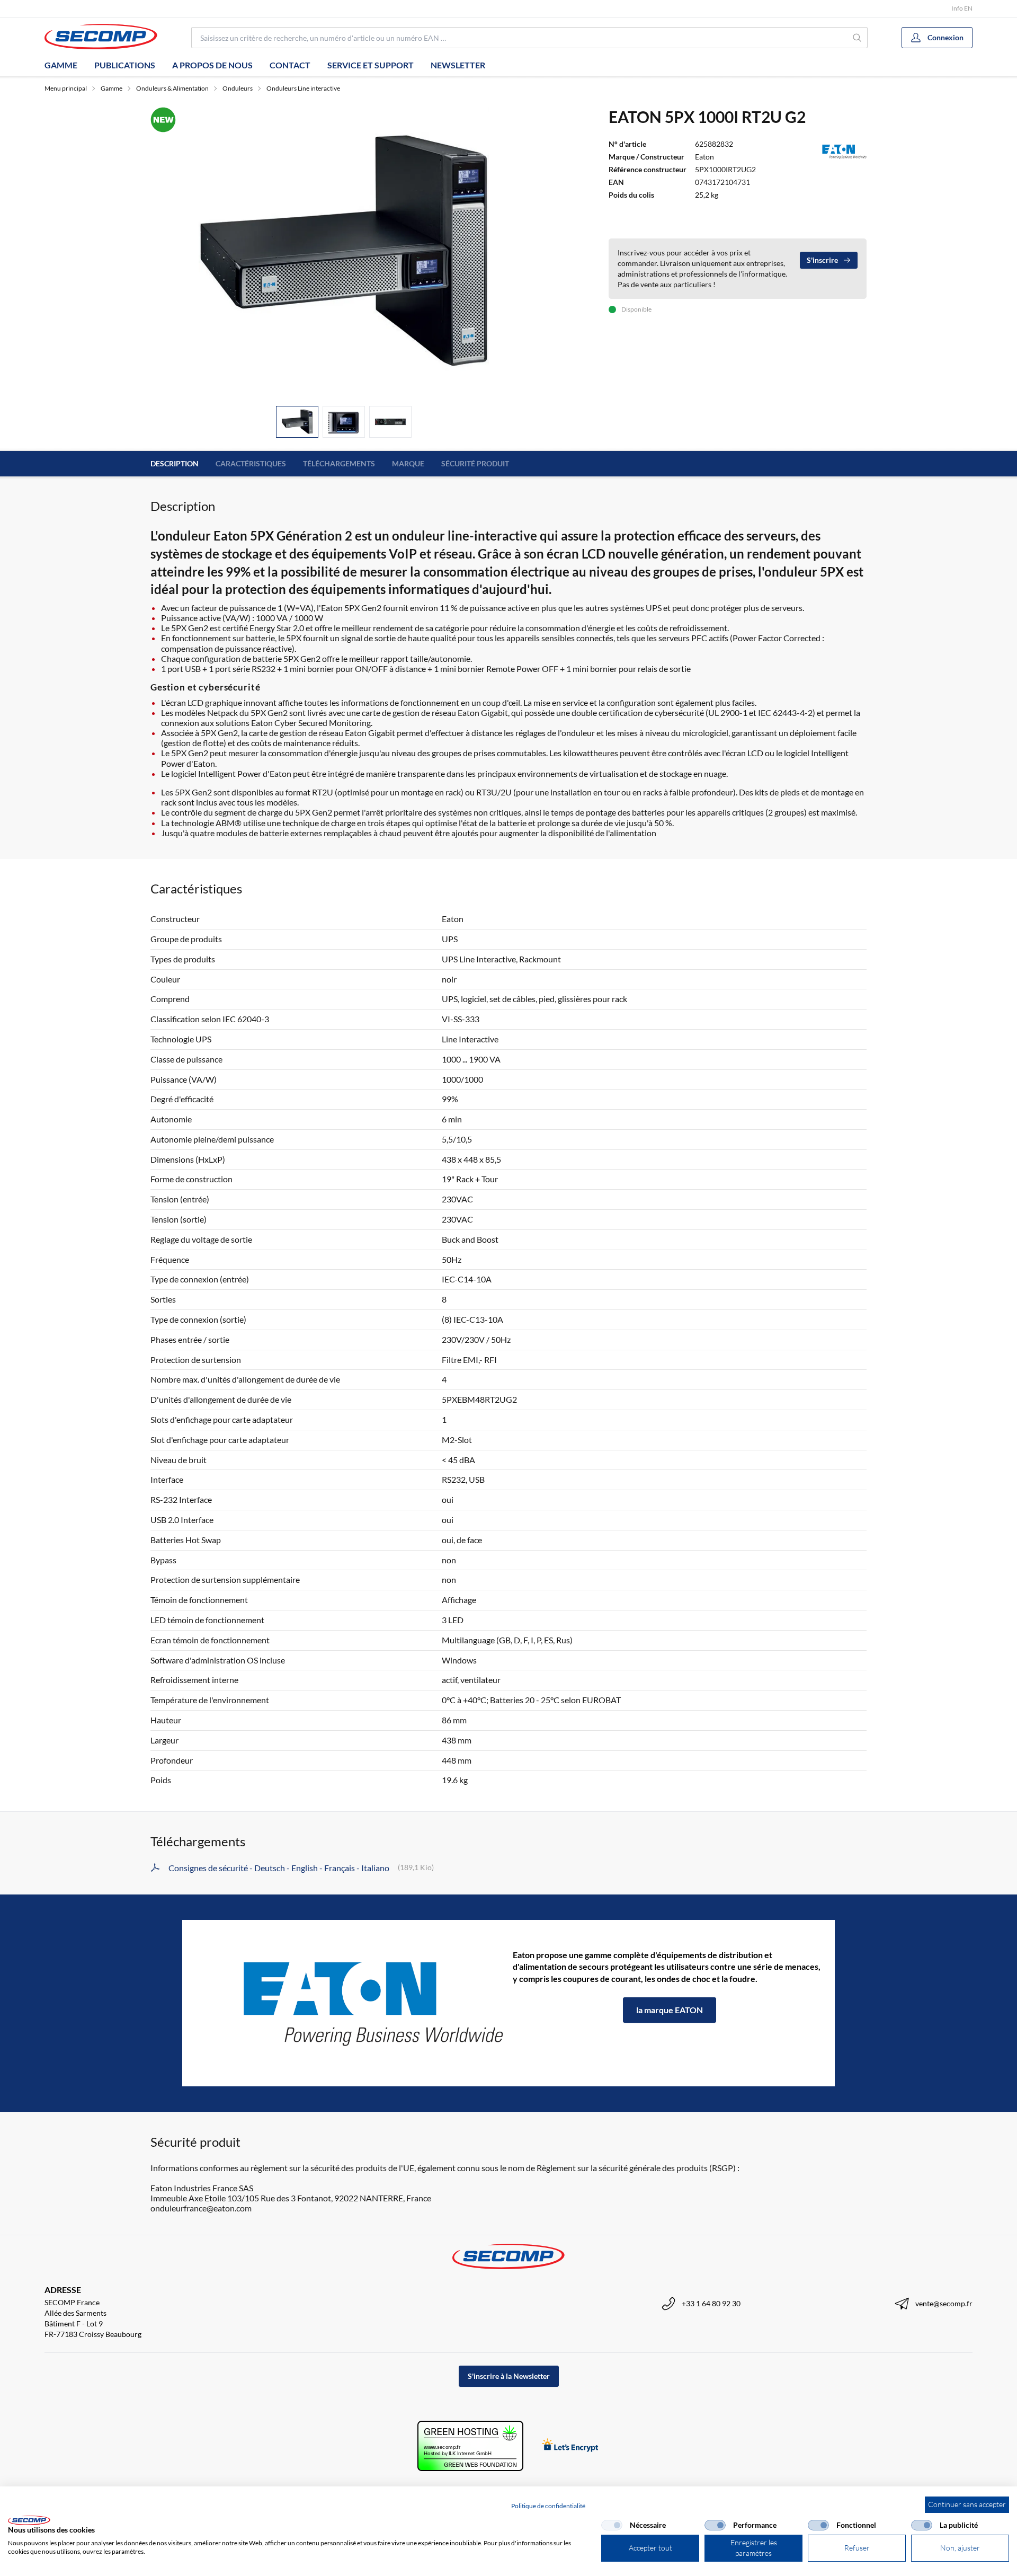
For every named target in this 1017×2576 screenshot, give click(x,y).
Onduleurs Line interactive (303, 88)
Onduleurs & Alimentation (172, 88)
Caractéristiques (251, 463)
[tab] (297, 422)
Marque (408, 463)
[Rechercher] (857, 38)
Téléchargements (339, 463)
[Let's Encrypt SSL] (570, 2446)
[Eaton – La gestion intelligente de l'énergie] (347, 2003)
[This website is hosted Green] (470, 2446)
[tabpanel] (344, 252)
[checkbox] (612, 2525)
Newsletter (458, 65)
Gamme (61, 65)
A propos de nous (212, 65)
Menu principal (66, 88)
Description (175, 463)
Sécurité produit (475, 463)
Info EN (962, 8)
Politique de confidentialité (548, 2506)
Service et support (371, 65)
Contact (290, 65)
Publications (125, 65)
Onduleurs (238, 88)
